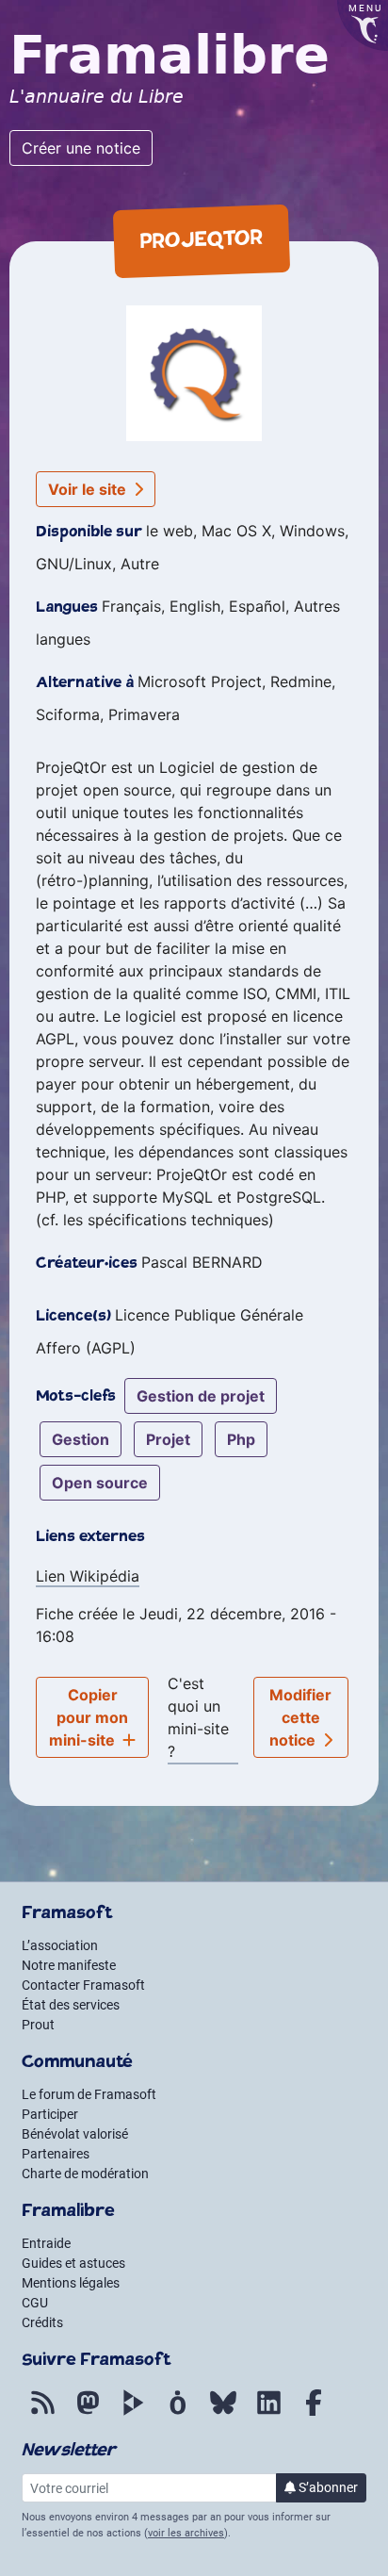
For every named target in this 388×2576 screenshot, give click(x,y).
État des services (71, 2005)
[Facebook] (314, 2413)
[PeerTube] (133, 2413)
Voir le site (89, 489)
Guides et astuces (73, 2263)
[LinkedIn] (268, 2413)
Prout (38, 2025)
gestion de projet (201, 1396)
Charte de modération (85, 2174)
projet (168, 1439)
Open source (100, 1483)
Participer (50, 2114)
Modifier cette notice (301, 1717)
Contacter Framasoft (83, 1985)
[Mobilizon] (178, 2413)
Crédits (42, 2322)
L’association (60, 1945)
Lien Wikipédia (88, 1576)
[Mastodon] (88, 2413)
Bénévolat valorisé (75, 2134)
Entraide (46, 2243)
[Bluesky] (223, 2413)
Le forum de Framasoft (89, 2094)
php (241, 1439)
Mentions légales (71, 2283)
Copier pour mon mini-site (89, 1717)
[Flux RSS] (42, 2413)
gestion (81, 1439)
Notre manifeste (69, 1965)
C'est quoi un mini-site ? (198, 1717)
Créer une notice (81, 148)
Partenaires (56, 2154)
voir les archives (186, 2533)
